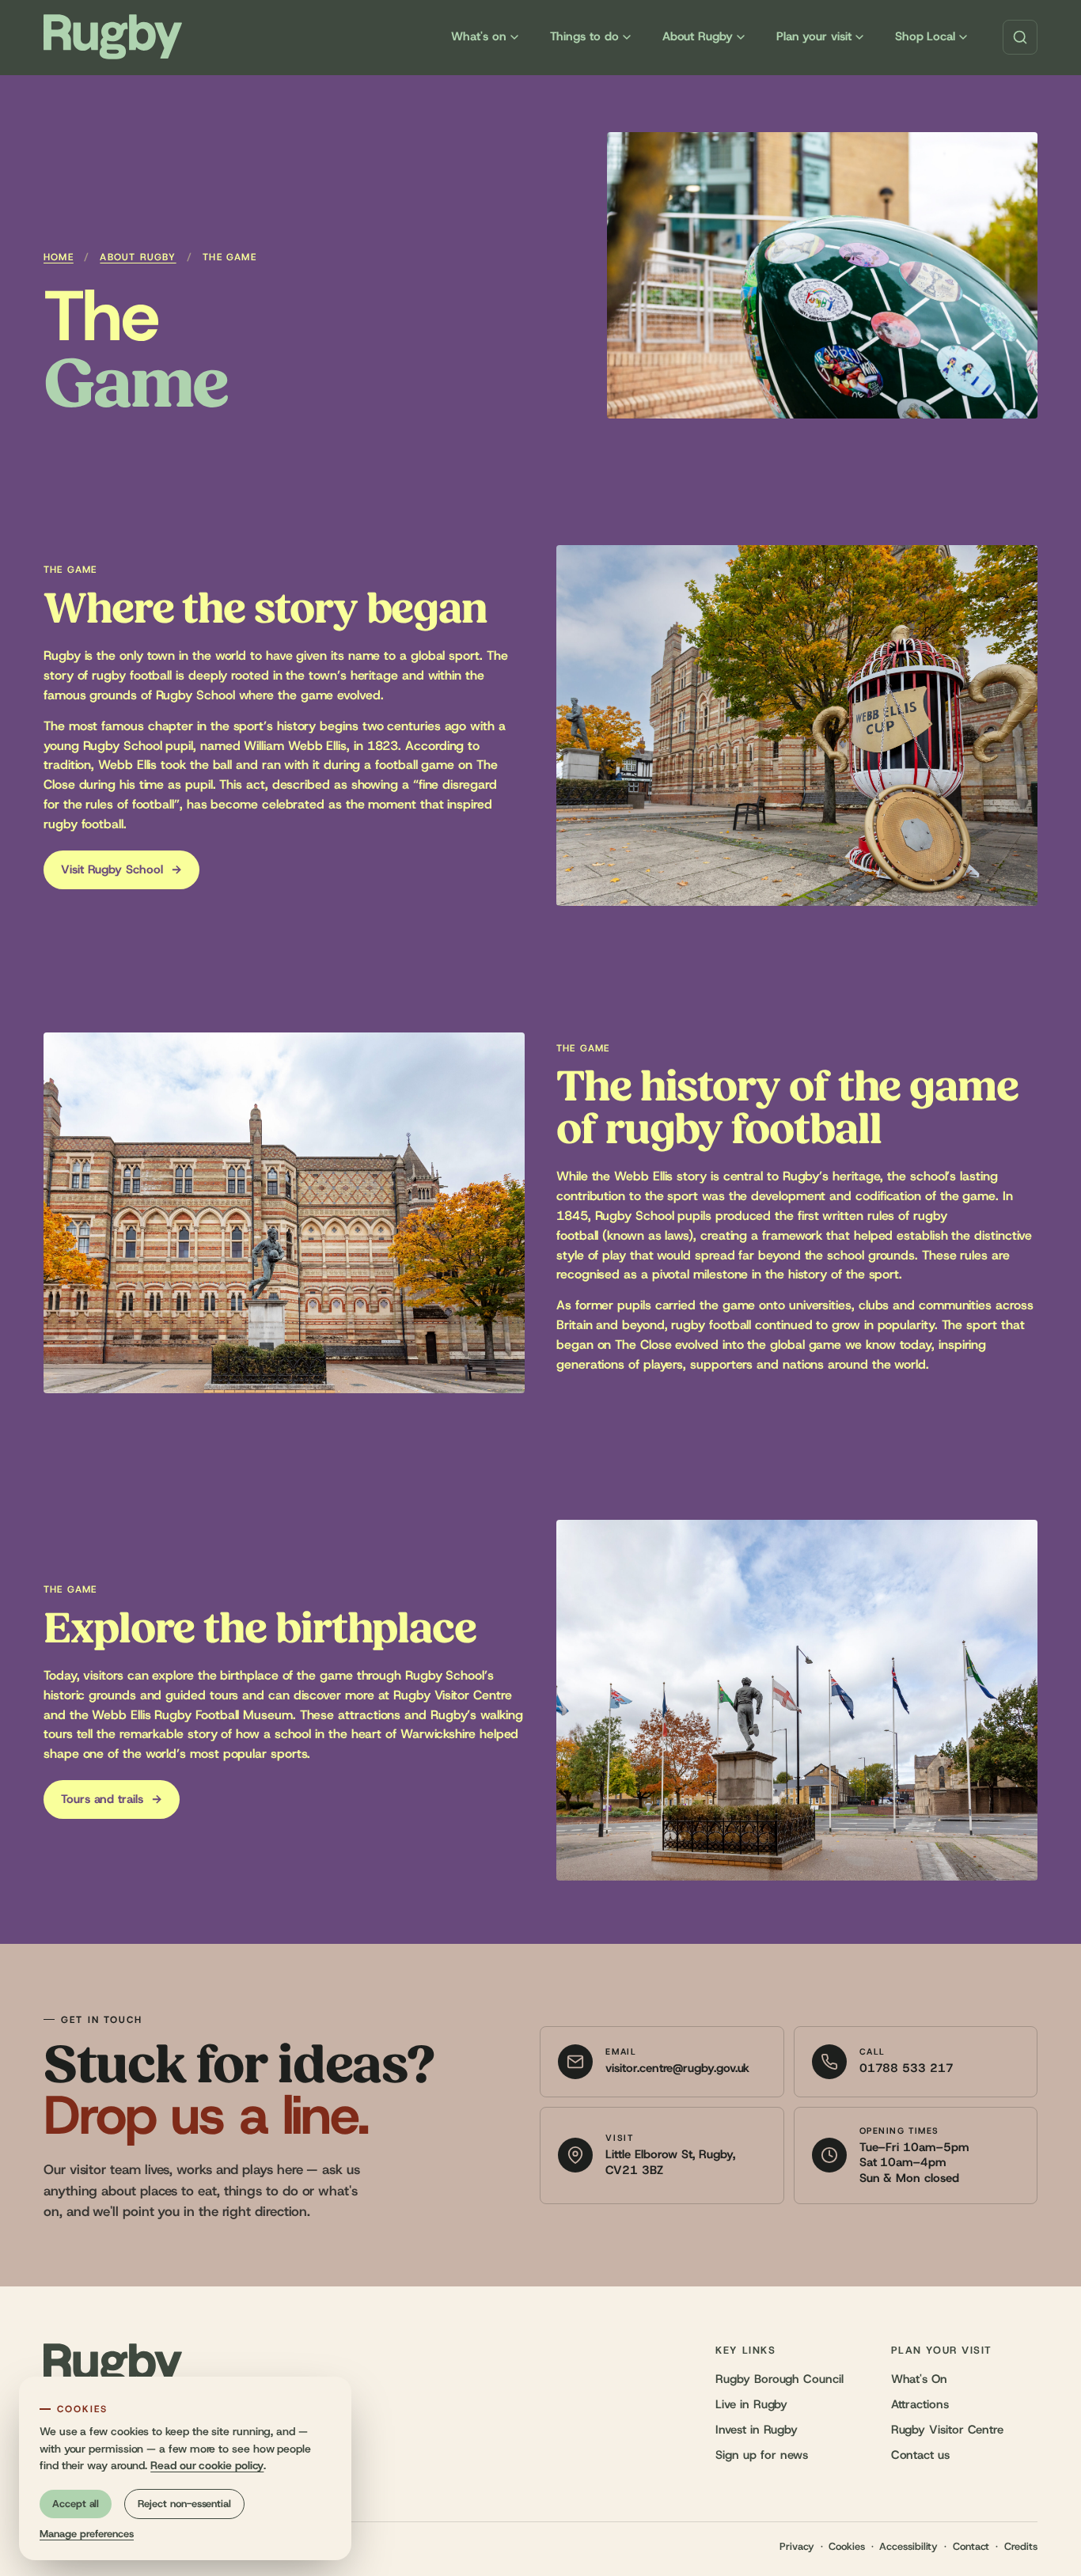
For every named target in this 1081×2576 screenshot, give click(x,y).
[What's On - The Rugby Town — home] (113, 37)
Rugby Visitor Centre (947, 2430)
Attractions (920, 2405)
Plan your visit (814, 37)
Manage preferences (87, 2534)
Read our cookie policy (207, 2466)
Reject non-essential (184, 2504)
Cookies (846, 2547)
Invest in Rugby (757, 2430)
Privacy (797, 2547)
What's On (919, 2379)
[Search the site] (1020, 37)
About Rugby (698, 37)
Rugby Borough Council (779, 2379)
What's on (478, 37)
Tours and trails (112, 1799)
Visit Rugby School (121, 870)
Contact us (920, 2455)
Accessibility (908, 2547)
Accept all (76, 2504)
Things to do (584, 37)
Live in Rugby (751, 2405)
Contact (971, 2547)
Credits (1021, 2547)
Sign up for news (762, 2455)
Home (59, 257)
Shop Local (925, 37)
